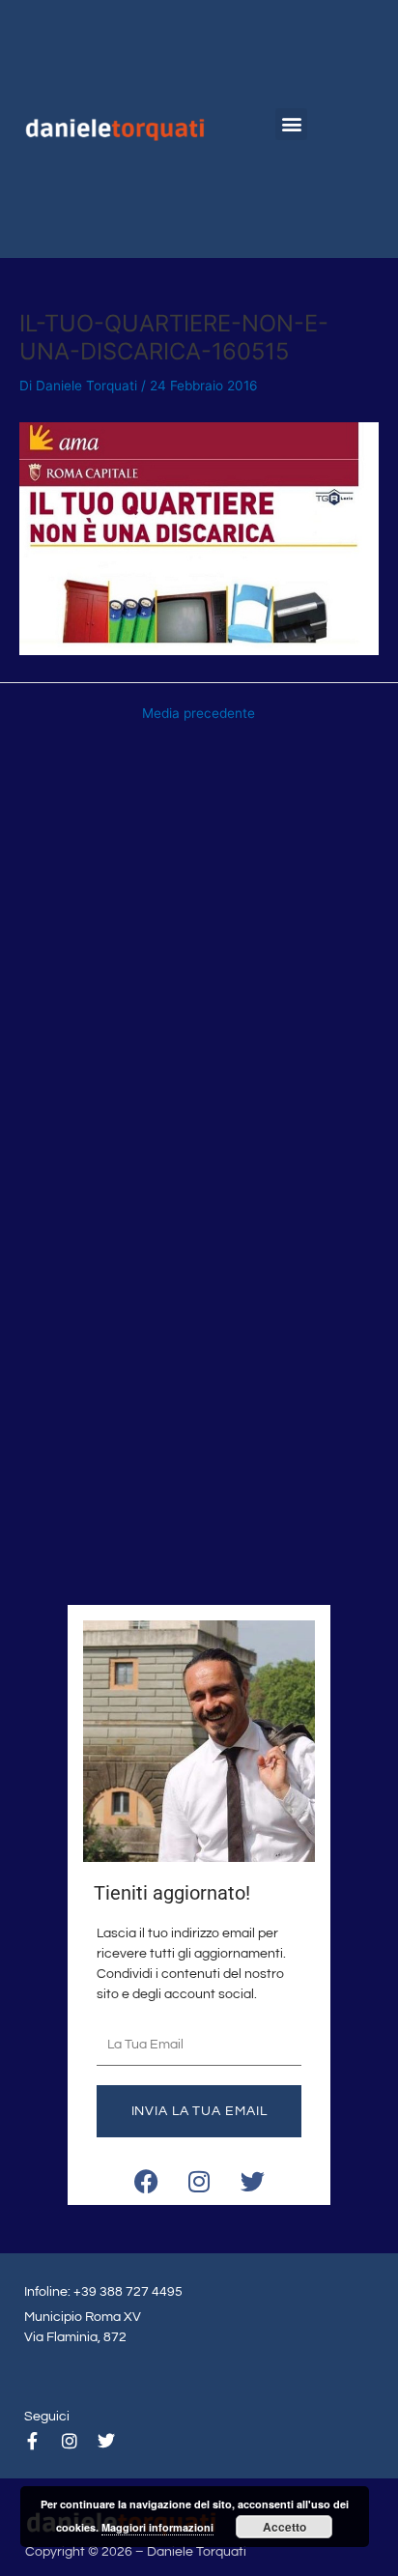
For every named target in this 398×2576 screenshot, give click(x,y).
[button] (291, 124)
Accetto (284, 2527)
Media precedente (199, 714)
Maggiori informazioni (157, 2527)
